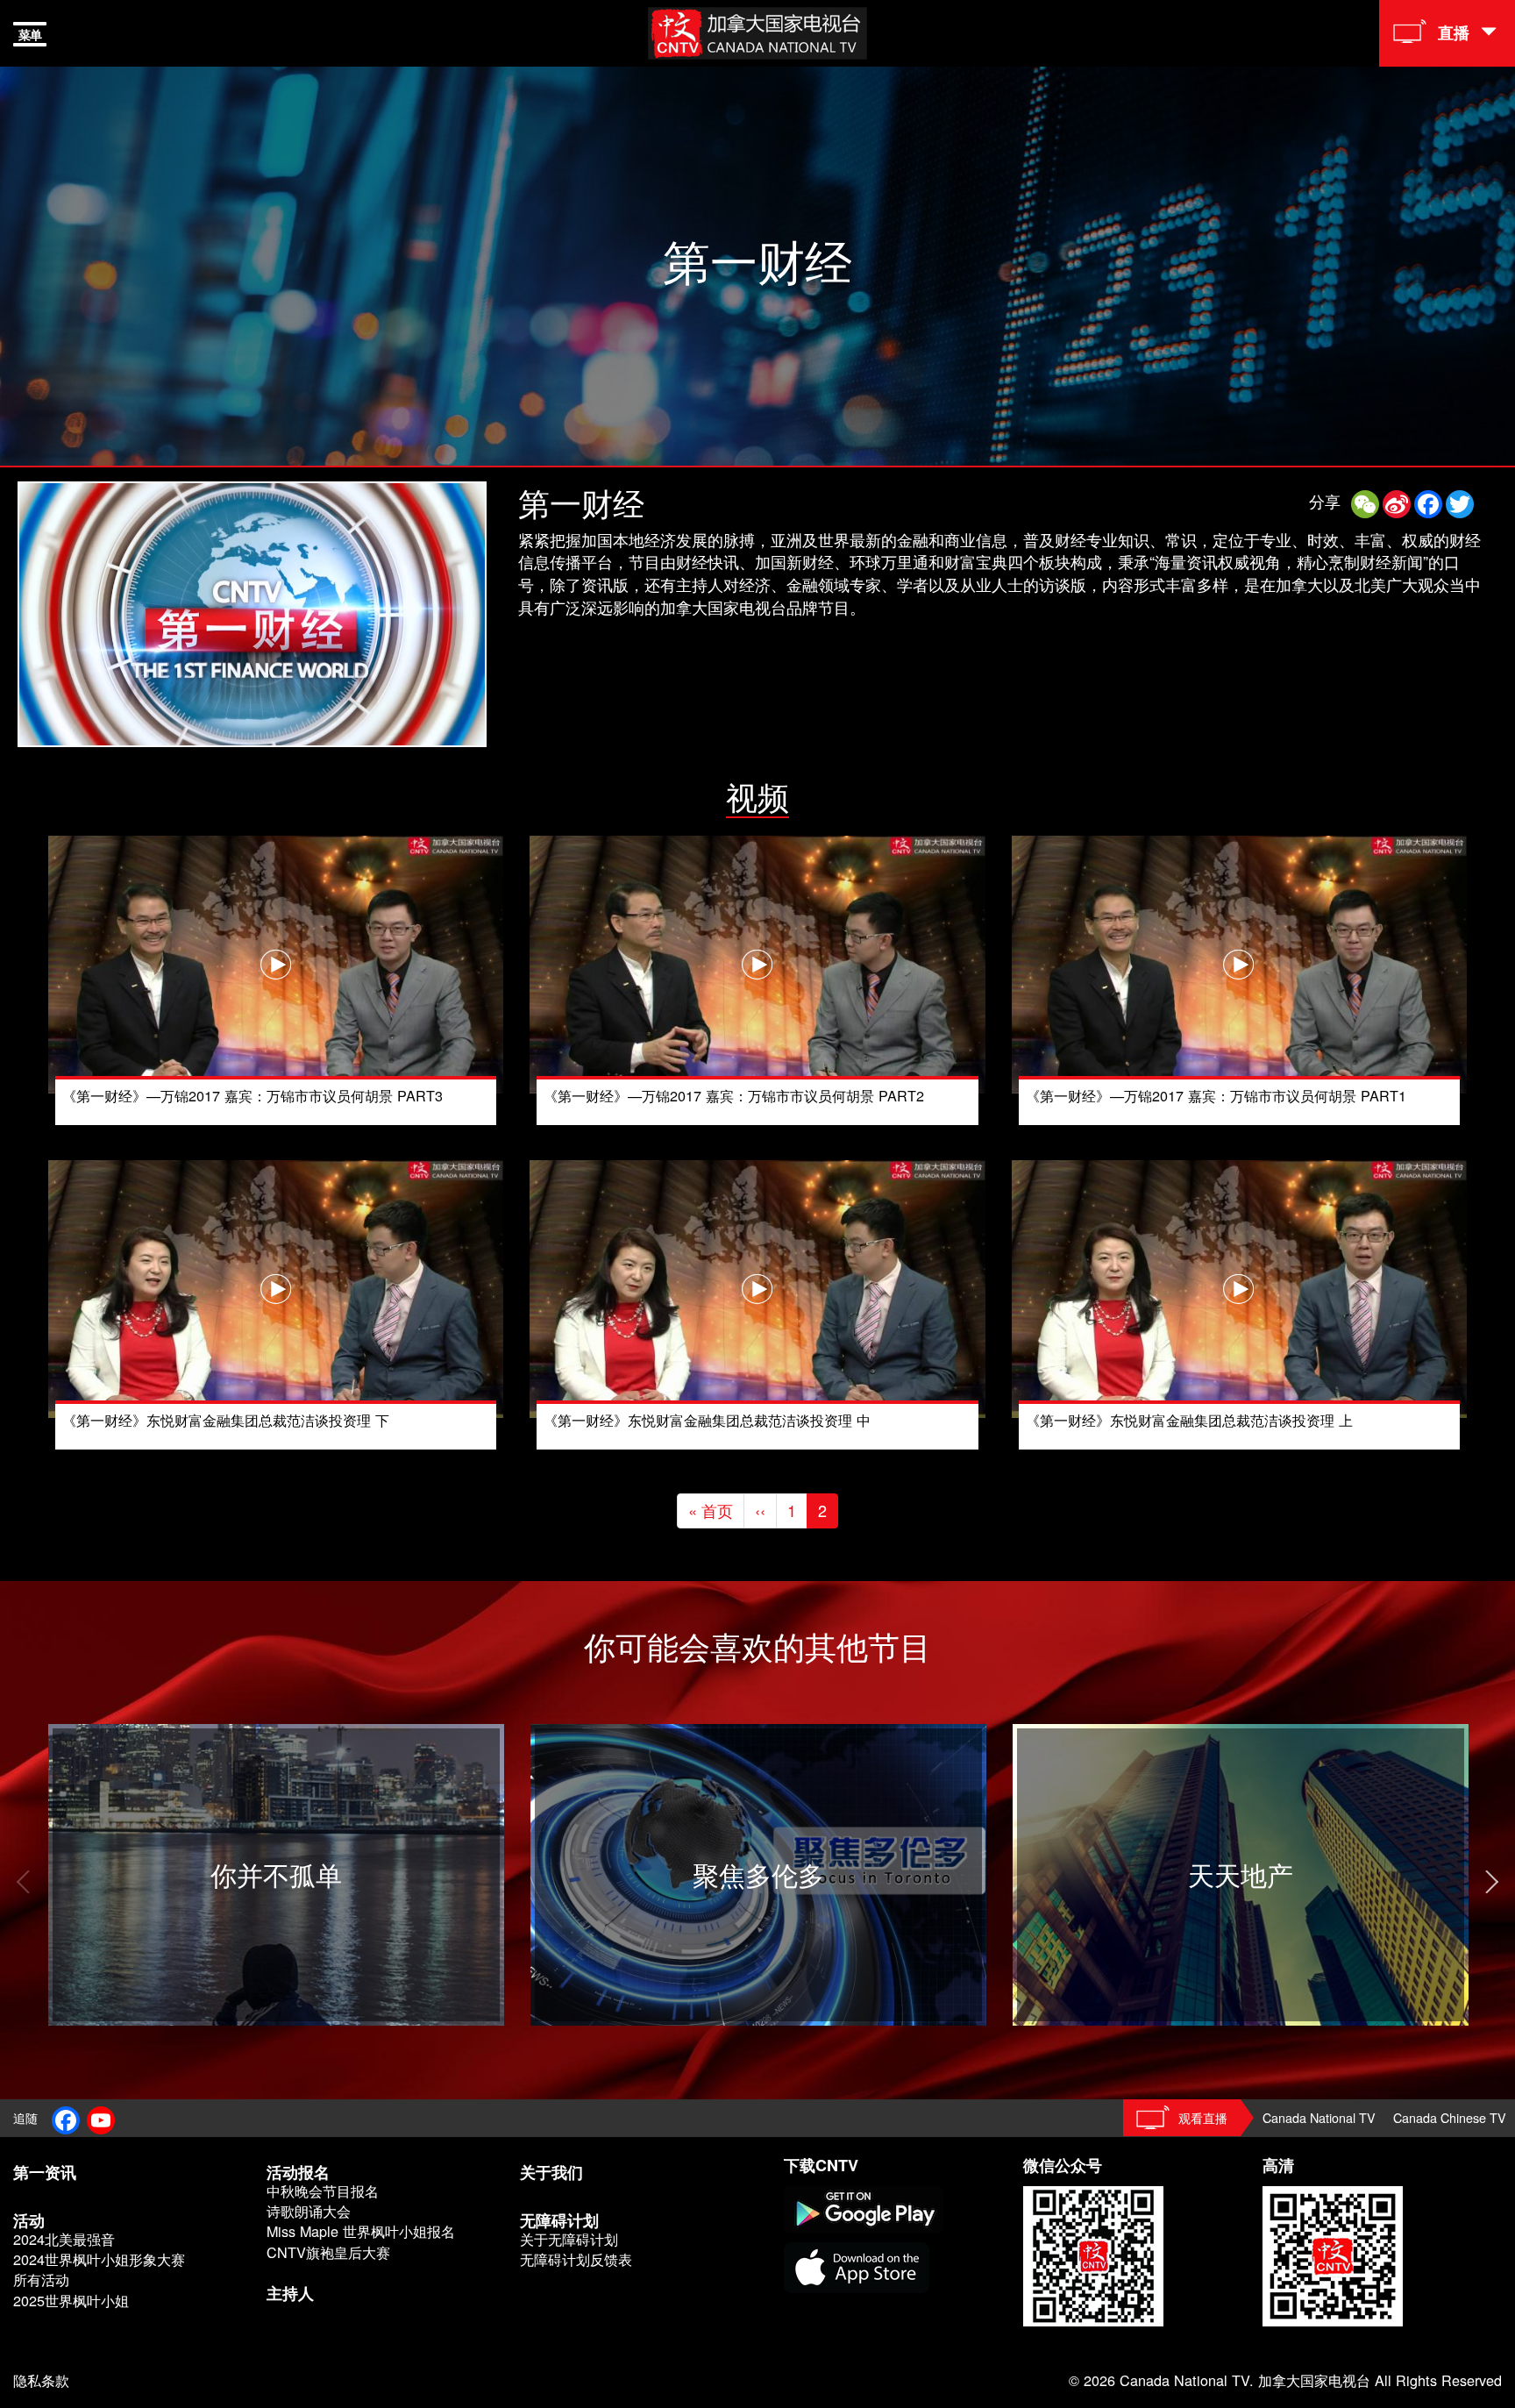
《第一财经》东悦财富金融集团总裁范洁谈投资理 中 (707, 1420)
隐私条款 (41, 2380)
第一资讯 (45, 2172)
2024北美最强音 (64, 2239)
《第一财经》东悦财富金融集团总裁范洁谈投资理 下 (226, 1420)
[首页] (757, 31)
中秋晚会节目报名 (323, 2191)
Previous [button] (22, 1882)
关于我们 (551, 2172)
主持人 (290, 2293)
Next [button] (1493, 1882)
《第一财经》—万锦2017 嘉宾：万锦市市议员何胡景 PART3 (252, 1095)
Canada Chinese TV (1450, 2117)
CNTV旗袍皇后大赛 (328, 2252)
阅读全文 (80, 1735)
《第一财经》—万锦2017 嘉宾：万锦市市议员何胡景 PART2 (734, 1095)
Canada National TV (1319, 2117)
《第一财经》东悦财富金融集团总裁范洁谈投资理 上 (1189, 1420)
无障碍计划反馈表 (576, 2259)
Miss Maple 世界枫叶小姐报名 (361, 2231)
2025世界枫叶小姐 (71, 2301)
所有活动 (41, 2280)
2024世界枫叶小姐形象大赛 (99, 2259)
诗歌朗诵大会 (309, 2211)
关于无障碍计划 (569, 2239)
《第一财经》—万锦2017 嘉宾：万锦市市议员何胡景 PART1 (1216, 1095)
